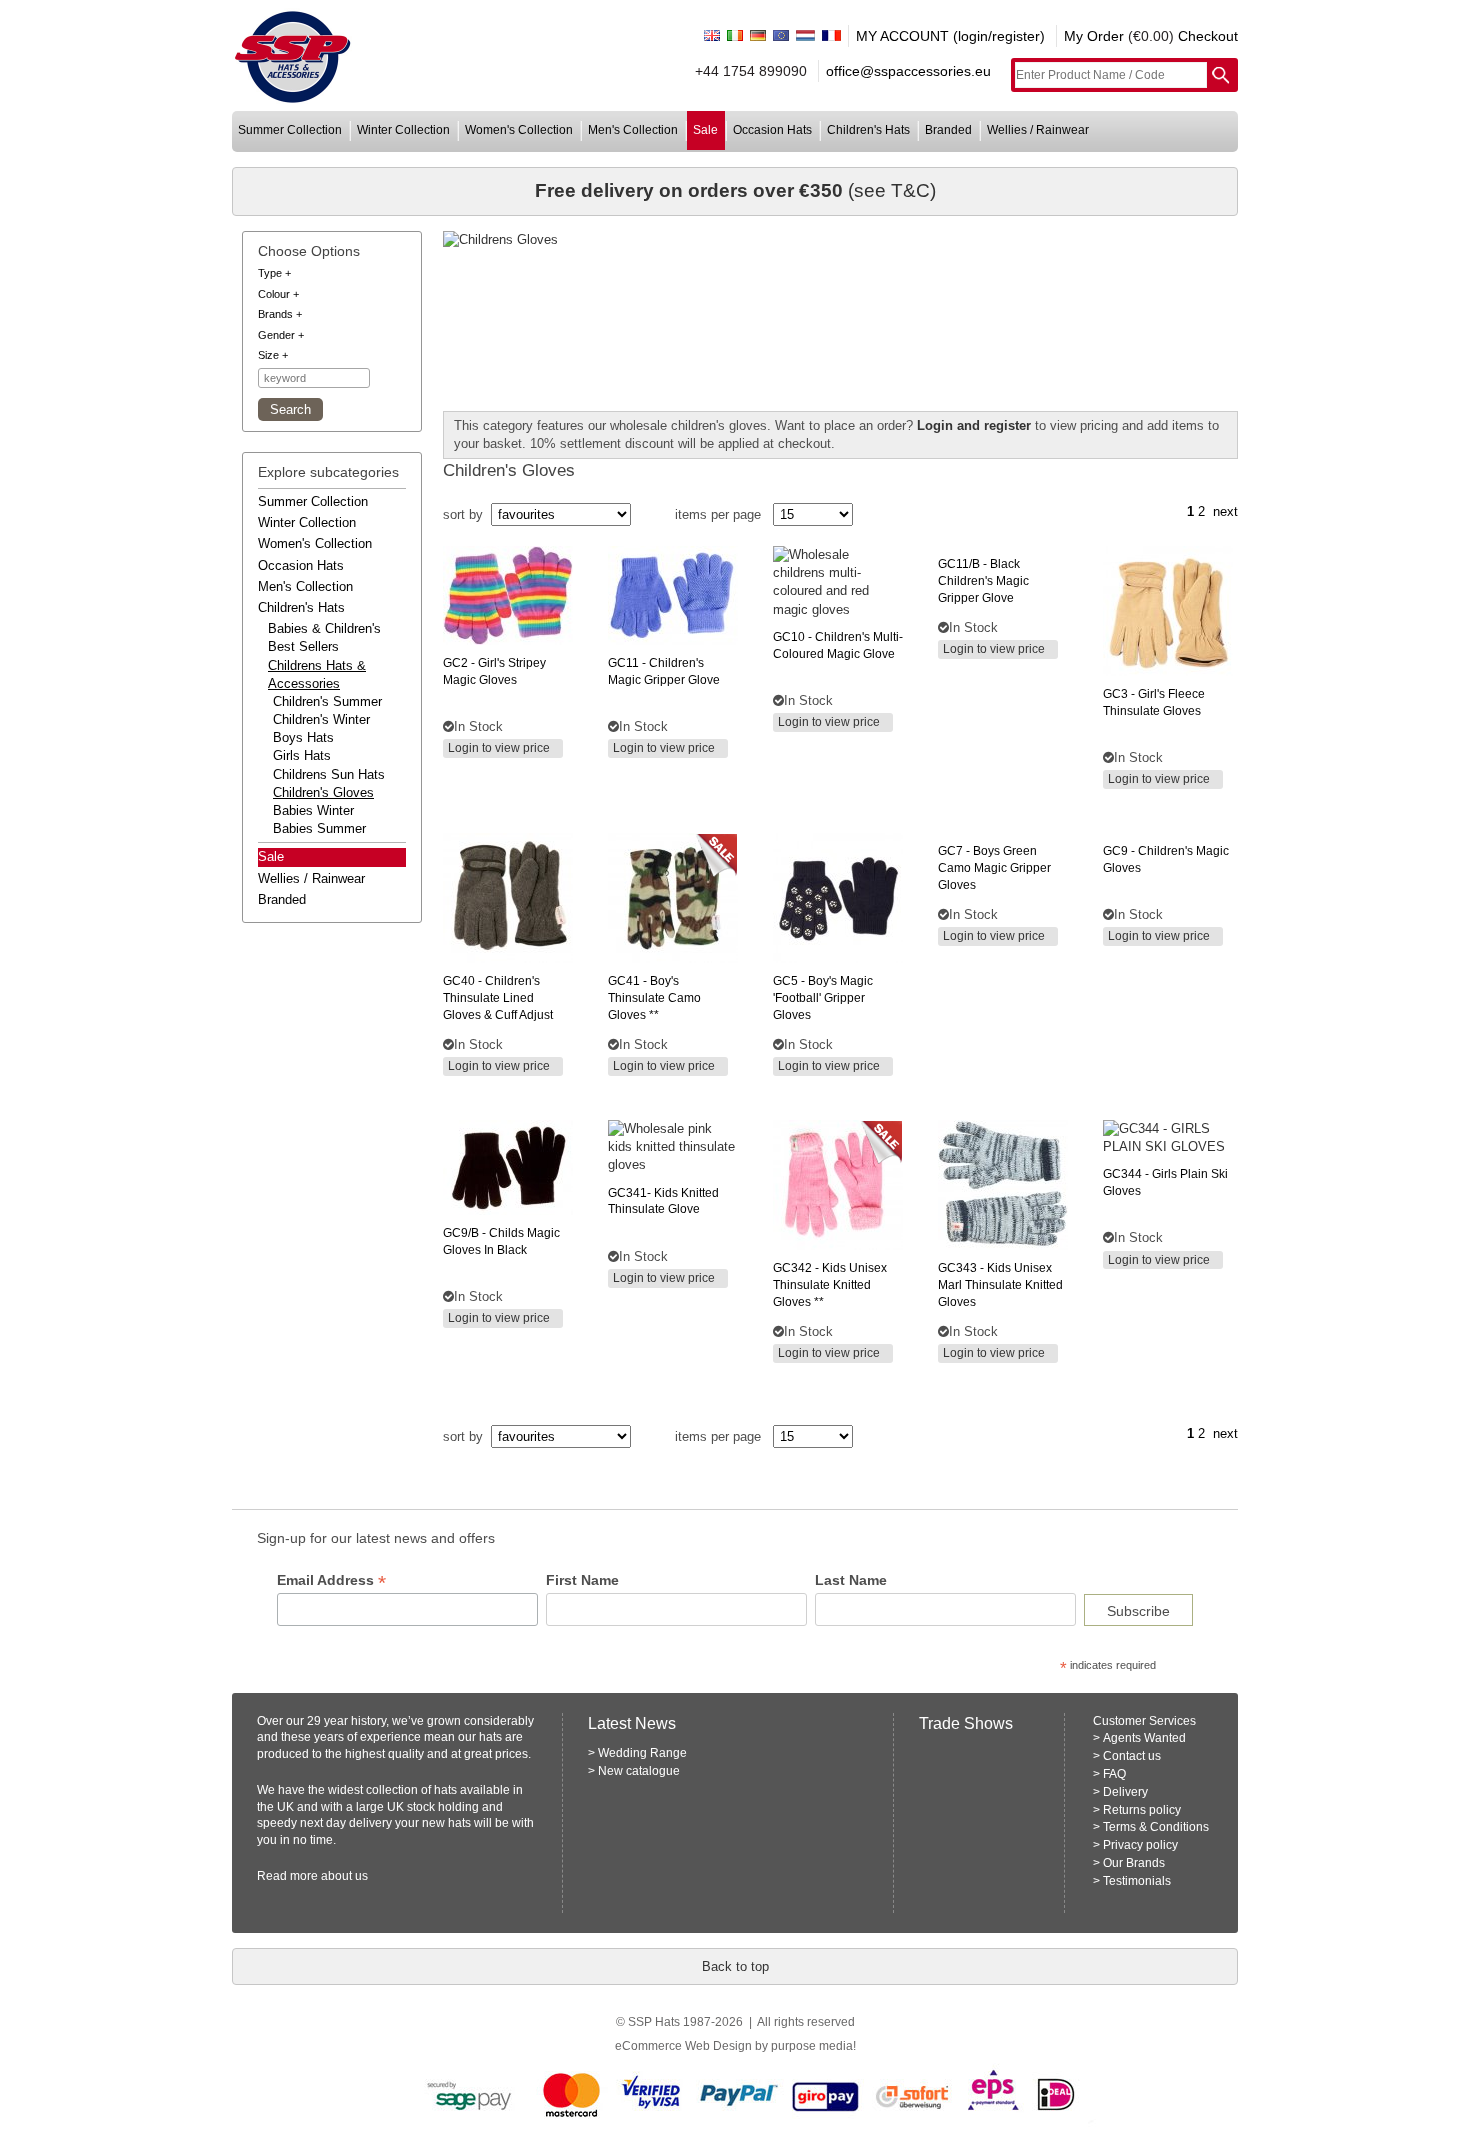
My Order (1094, 36)
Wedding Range (642, 1753)
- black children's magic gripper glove (983, 581)
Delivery (1125, 1792)
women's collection (519, 130)
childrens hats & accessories (317, 674)
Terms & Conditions (1156, 1827)
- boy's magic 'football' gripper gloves (823, 998)
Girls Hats (302, 755)
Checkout (1208, 36)
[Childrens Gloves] (841, 240)
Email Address (331, 1580)
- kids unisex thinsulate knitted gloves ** (830, 1285)
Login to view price (499, 748)
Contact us (1132, 1756)
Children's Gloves (323, 792)
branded (948, 130)
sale (705, 130)
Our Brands (1134, 1863)
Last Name (851, 1580)
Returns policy (1142, 1810)
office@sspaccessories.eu (908, 71)
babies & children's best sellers (324, 637)
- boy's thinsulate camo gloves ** (654, 998)
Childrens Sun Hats (329, 774)
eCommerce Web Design (683, 2046)
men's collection (633, 130)
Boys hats (303, 737)
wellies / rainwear (1038, 130)
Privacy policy (1140, 1845)
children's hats (868, 130)
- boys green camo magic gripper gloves (994, 868)
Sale (271, 856)
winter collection (403, 130)
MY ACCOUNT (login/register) (950, 36)
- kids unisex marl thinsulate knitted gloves (1000, 1285)
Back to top (735, 1966)
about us (344, 1876)
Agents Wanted (1144, 1738)
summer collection (290, 130)
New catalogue (639, 1771)
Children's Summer (327, 701)
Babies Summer (319, 828)
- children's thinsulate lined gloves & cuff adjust (498, 998)
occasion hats (772, 130)
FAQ (1114, 1774)
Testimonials (1137, 1881)
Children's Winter (321, 719)
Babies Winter (313, 810)
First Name (582, 1580)
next (1225, 511)
